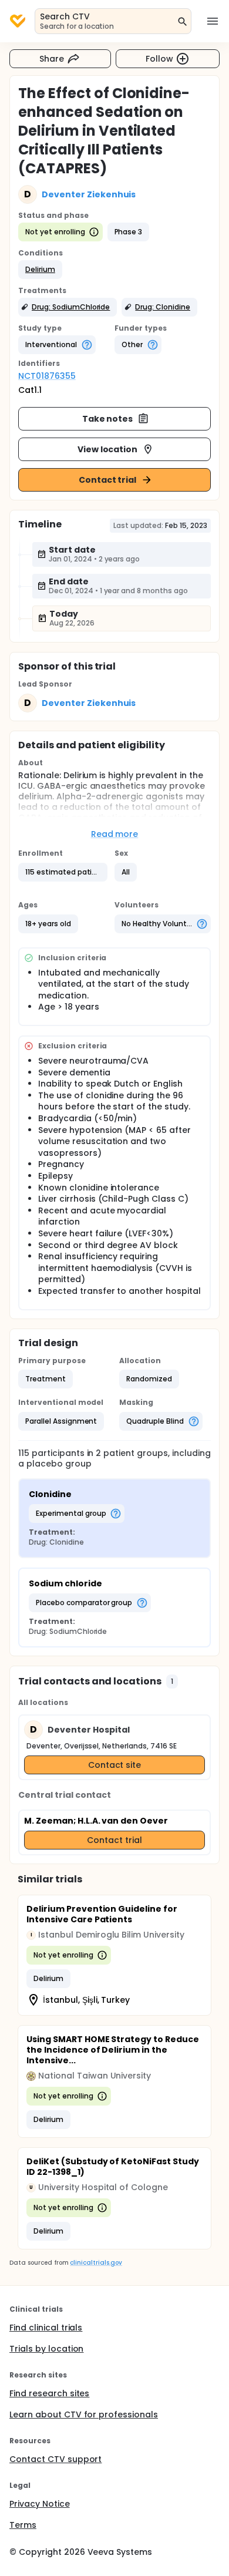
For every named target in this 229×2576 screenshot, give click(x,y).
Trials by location (46, 2349)
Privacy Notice (40, 2504)
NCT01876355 (47, 376)
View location (108, 449)
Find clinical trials (46, 2328)
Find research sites (49, 2393)
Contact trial (108, 480)
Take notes (108, 419)
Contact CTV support (55, 2459)
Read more (115, 834)
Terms (23, 2525)
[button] (40, 270)
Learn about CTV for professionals (84, 2414)
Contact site (115, 1765)
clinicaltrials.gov (96, 2263)
